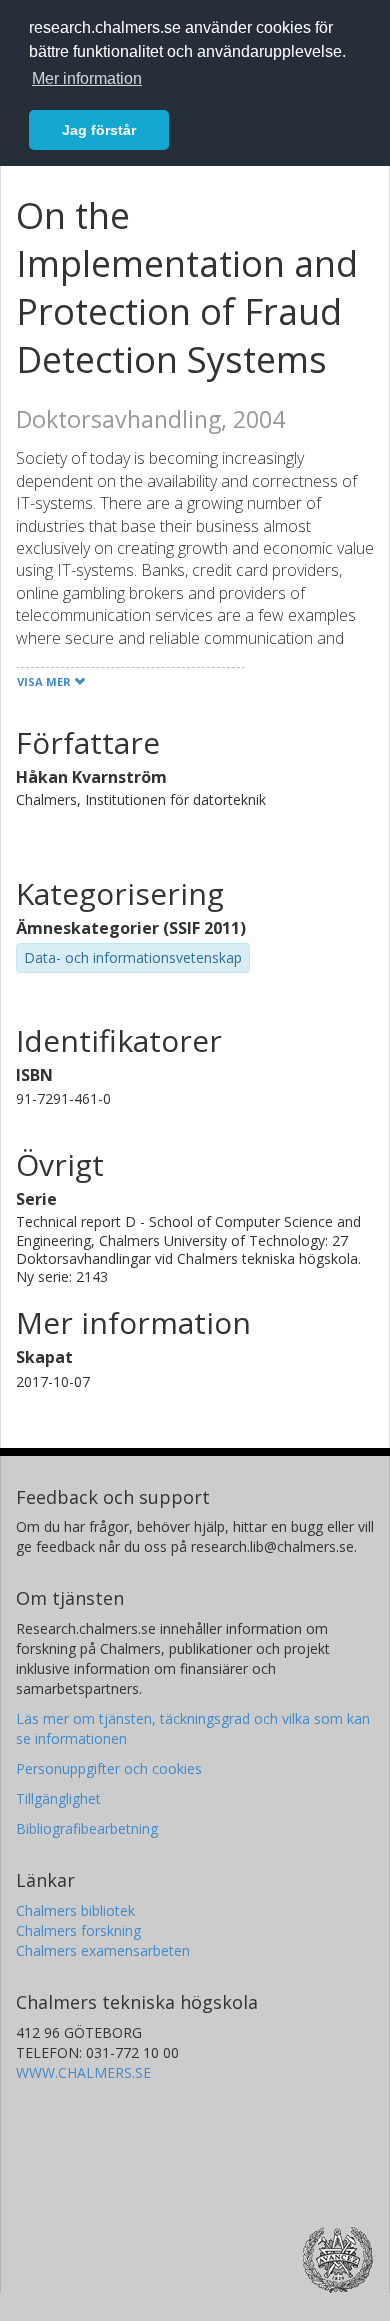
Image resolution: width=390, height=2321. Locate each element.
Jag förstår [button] (99, 130)
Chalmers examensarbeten (103, 1950)
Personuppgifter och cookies (109, 1768)
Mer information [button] (87, 78)
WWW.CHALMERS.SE (83, 2072)
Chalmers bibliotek (75, 1910)
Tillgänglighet (58, 1798)
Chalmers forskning (78, 1930)
